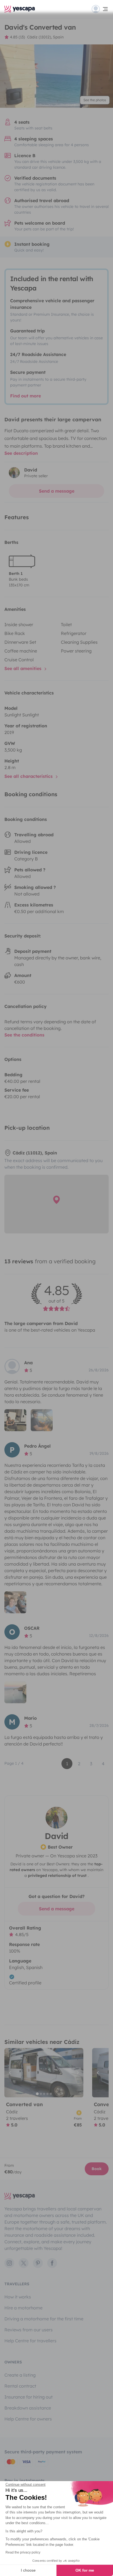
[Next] (77, 2073)
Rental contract (20, 2386)
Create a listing (20, 2375)
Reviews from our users (29, 2330)
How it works (18, 2297)
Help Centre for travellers (30, 2341)
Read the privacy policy (23, 2552)
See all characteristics (29, 776)
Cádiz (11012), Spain (45, 37)
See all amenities (24, 668)
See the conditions (24, 1035)
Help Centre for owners (28, 2419)
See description (21, 453)
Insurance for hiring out (29, 2397)
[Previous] (11, 2073)
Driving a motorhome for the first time (44, 2319)
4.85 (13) (17, 37)
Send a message (57, 491)
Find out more (26, 396)
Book (97, 2169)
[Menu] (100, 9)
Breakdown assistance (28, 2408)
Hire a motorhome (23, 2308)
